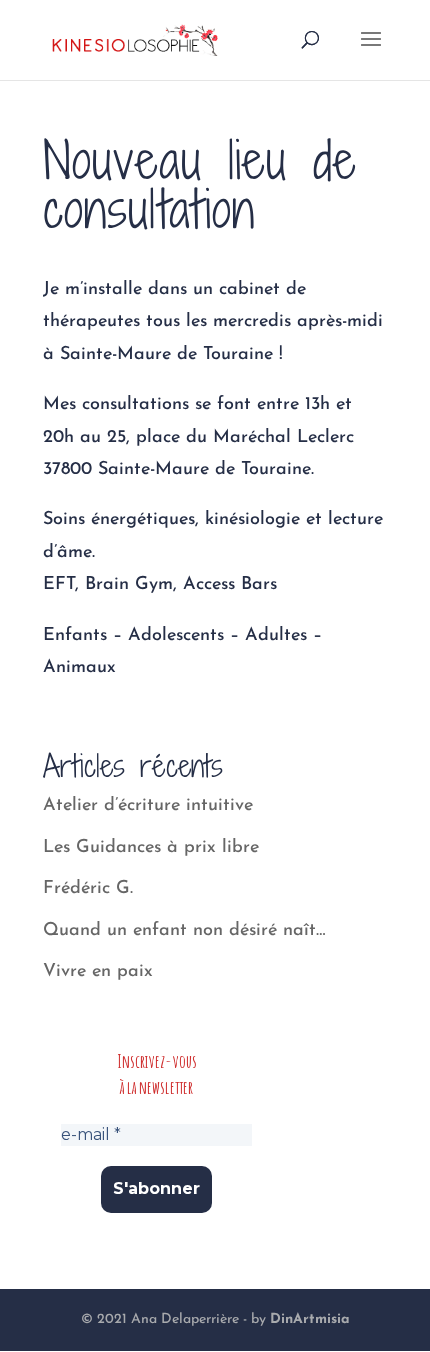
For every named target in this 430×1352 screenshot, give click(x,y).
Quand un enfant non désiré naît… (184, 931)
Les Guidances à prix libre (151, 848)
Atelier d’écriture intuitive (148, 806)
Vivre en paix (98, 972)
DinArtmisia (310, 1319)
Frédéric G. (88, 889)
